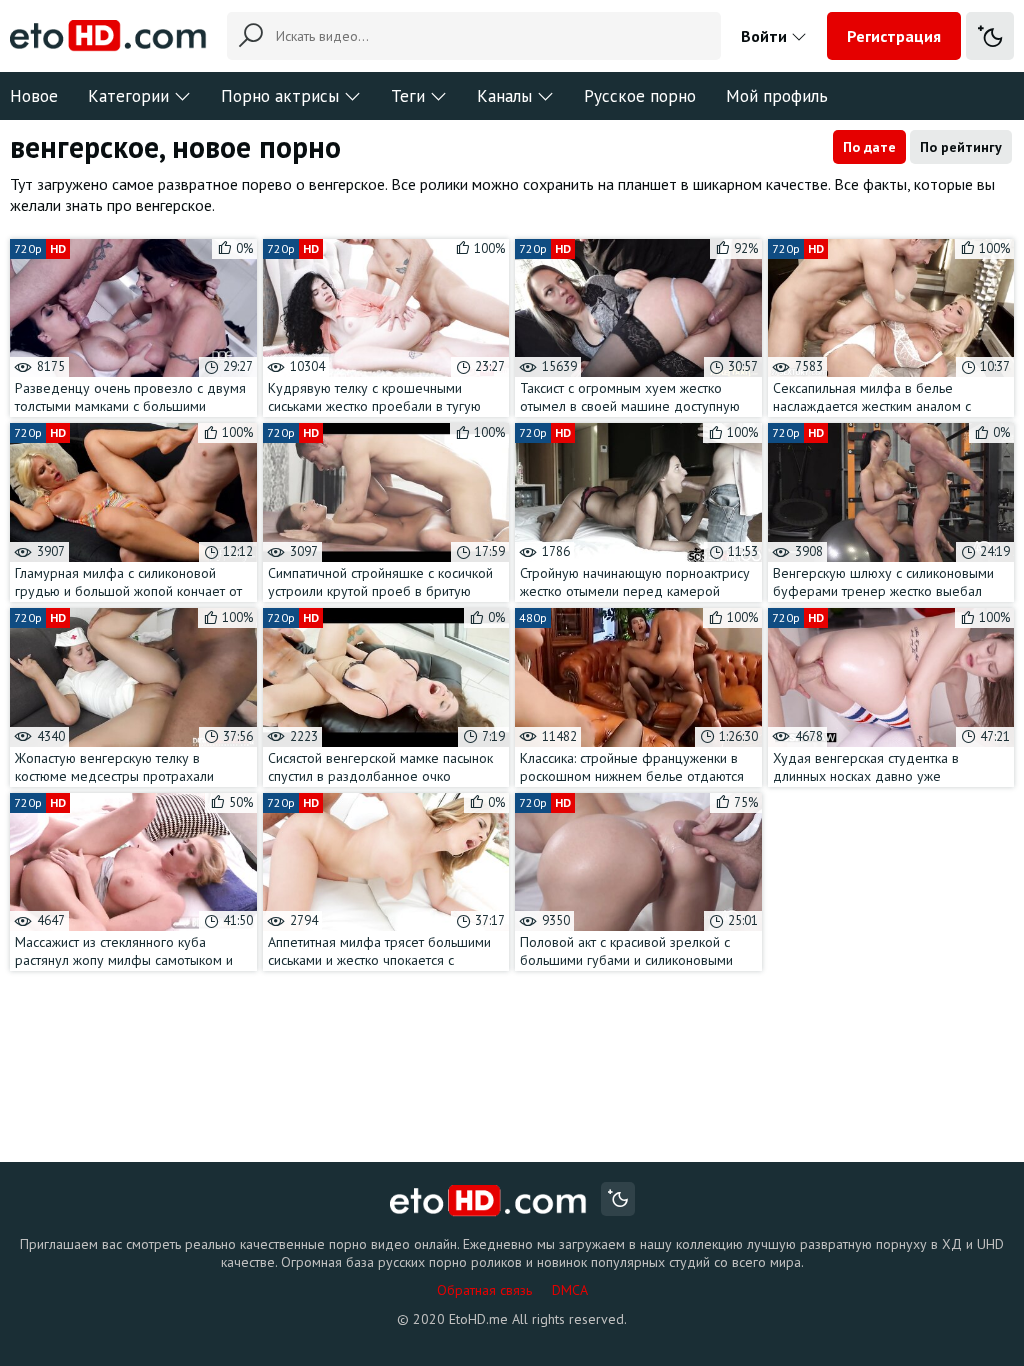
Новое (34, 96)
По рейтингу (961, 147)
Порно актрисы (280, 96)
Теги (408, 96)
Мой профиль (777, 96)
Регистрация (894, 36)
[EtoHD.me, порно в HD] (488, 1201)
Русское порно (640, 96)
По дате (869, 147)
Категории (128, 96)
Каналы (504, 96)
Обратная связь (484, 1290)
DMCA (570, 1290)
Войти (766, 36)
